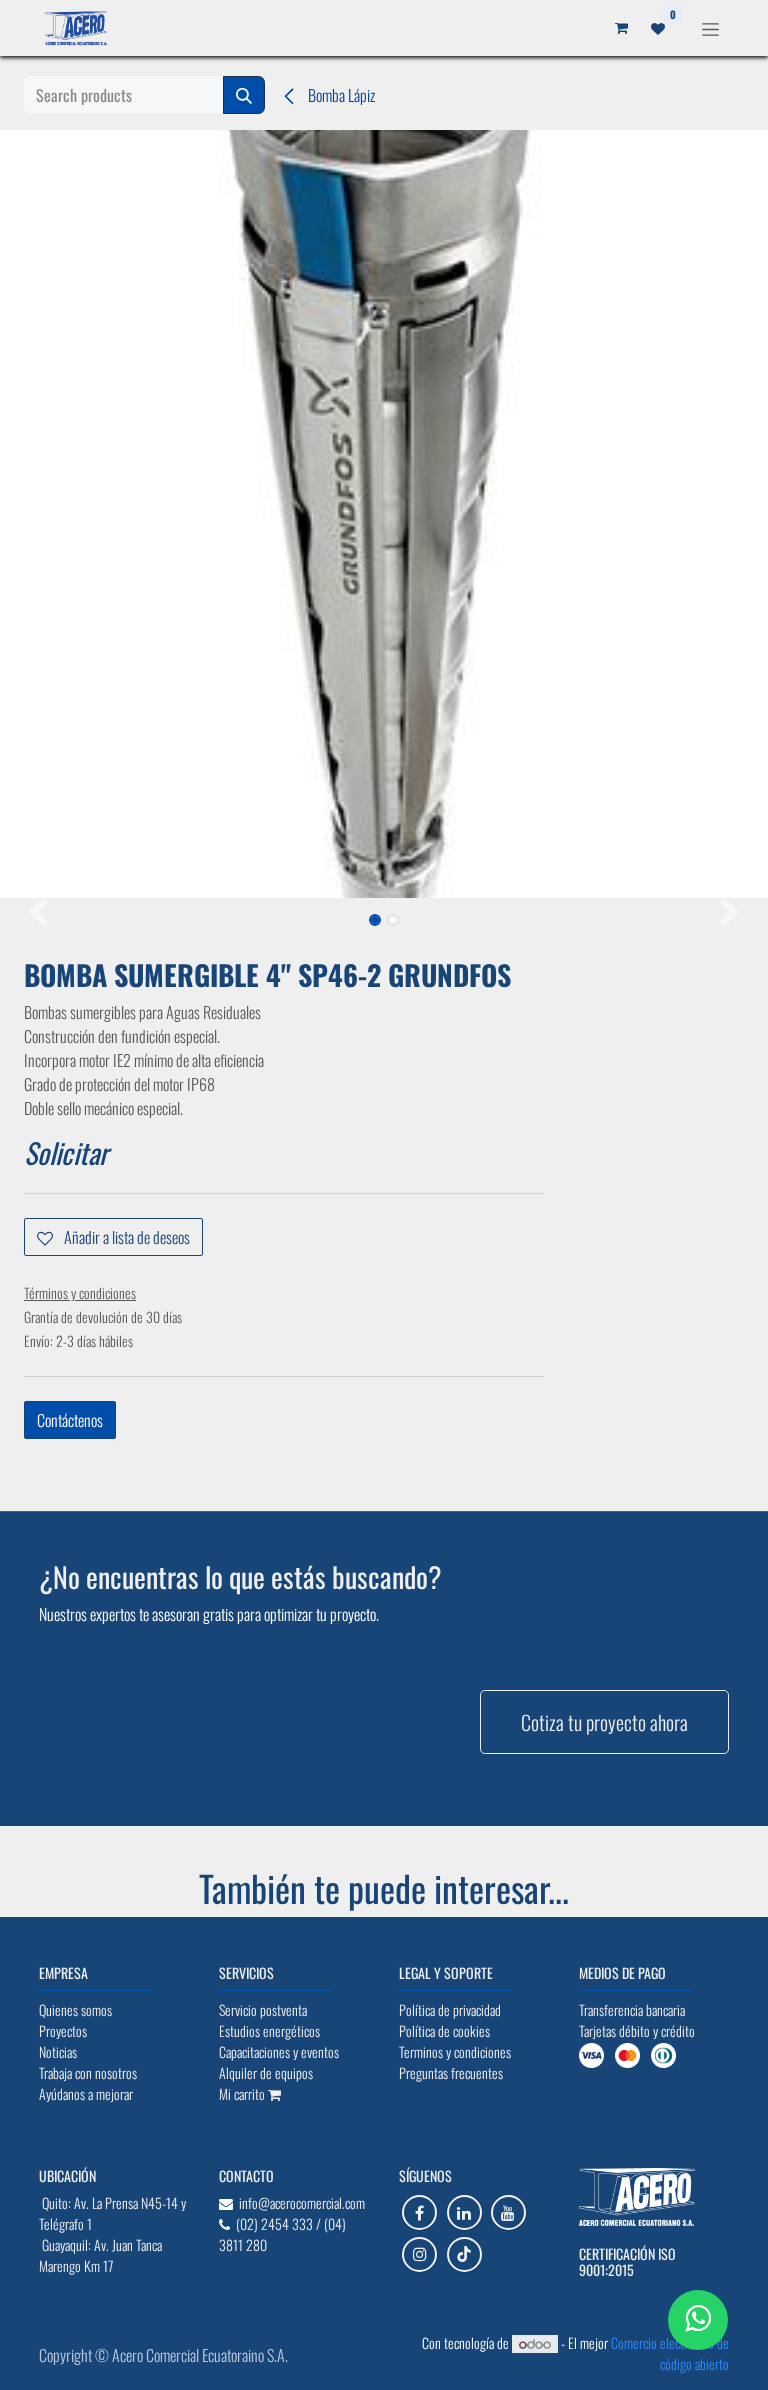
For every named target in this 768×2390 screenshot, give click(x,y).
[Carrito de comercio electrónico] (621, 28)
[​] (419, 2212)
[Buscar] (244, 95)
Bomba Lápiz (340, 95)
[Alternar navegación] (710, 27)
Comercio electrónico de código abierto (670, 2353)
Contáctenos (70, 1420)
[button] (38, 914)
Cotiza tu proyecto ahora (604, 1722)
